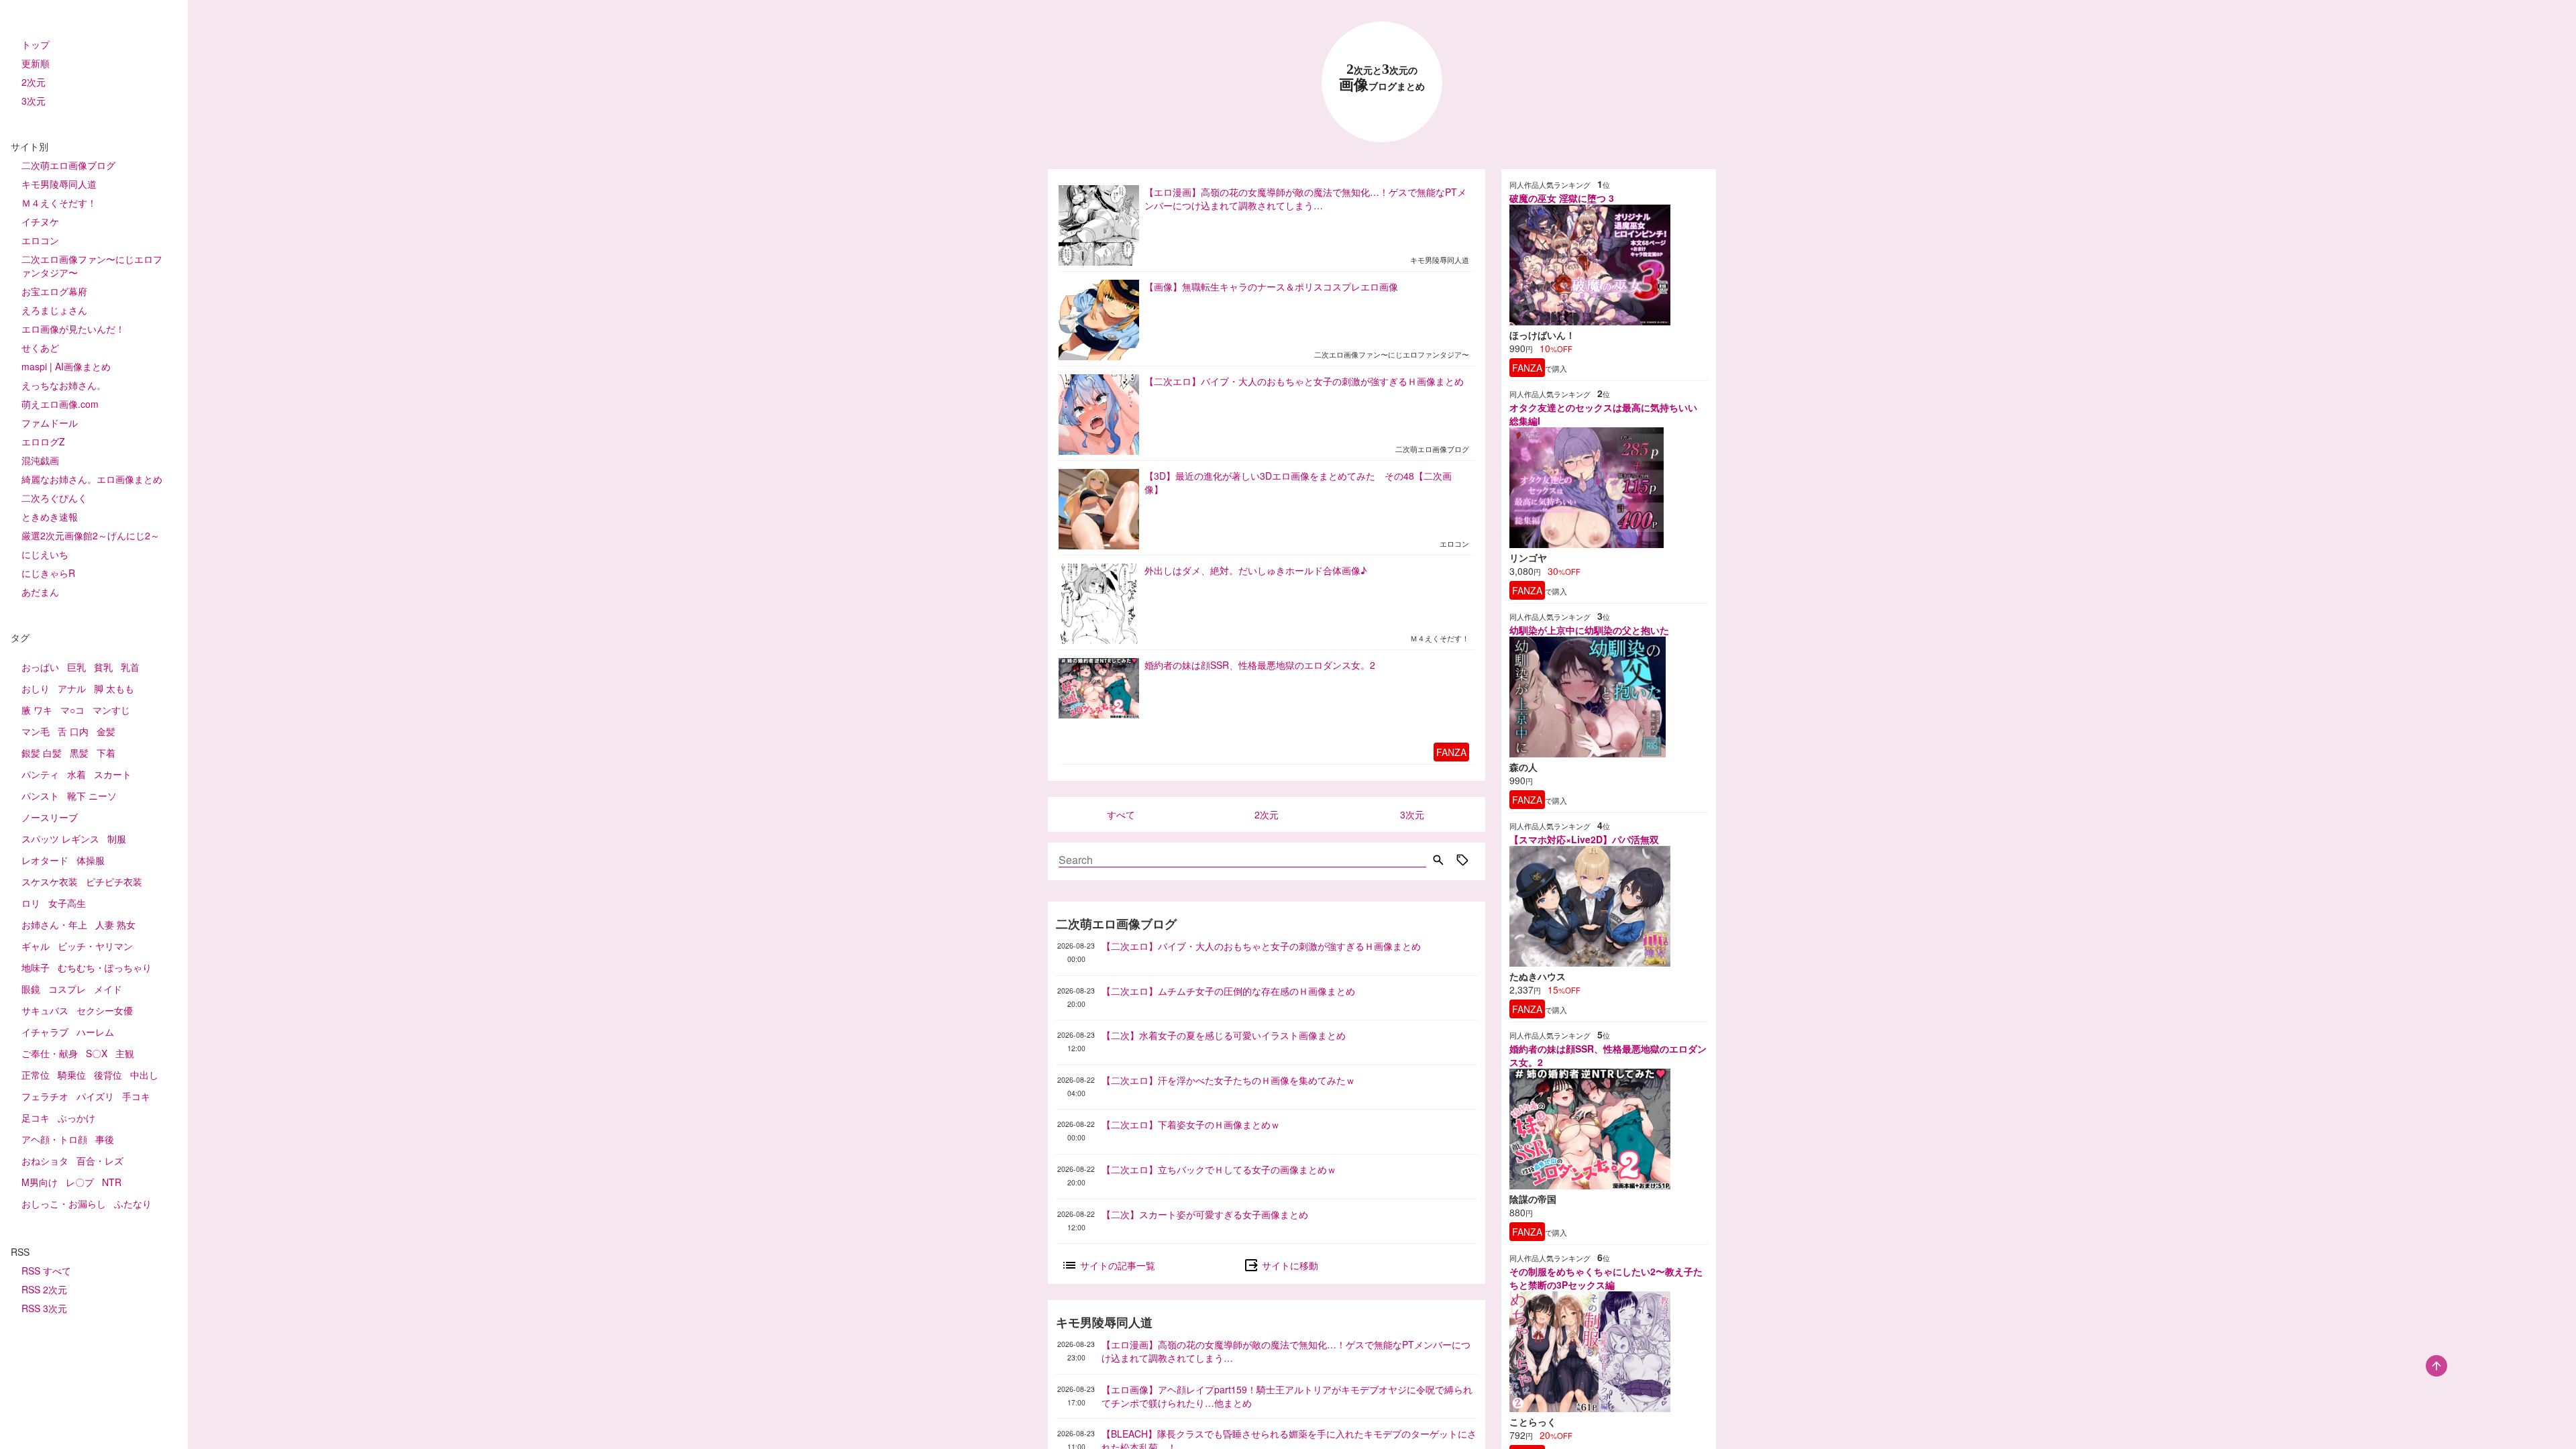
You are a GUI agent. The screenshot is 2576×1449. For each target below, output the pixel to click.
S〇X (97, 1053)
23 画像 (1382, 77)
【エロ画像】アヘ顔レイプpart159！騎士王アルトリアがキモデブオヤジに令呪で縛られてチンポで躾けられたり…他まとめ (1287, 1396)
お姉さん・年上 (54, 924)
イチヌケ (40, 221)
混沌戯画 (40, 460)
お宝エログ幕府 (54, 291)
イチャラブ (45, 1032)
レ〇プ (80, 1182)
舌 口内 (73, 731)
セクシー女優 (105, 1010)
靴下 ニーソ (92, 796)
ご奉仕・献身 (50, 1053)
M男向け (40, 1182)
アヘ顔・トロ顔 (54, 1139)
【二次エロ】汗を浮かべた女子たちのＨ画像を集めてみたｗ (1228, 1080)
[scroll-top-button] (2436, 1366)
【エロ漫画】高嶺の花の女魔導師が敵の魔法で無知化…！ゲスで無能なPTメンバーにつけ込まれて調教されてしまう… (1286, 1351)
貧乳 (103, 667)
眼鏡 (31, 989)
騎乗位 (72, 1075)
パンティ (40, 774)
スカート (113, 774)
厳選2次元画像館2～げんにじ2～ (91, 535)
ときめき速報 (50, 517)
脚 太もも (114, 688)
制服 (117, 839)
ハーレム (95, 1032)
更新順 (36, 63)
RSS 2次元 (44, 1289)
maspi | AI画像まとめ (66, 366)
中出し (144, 1075)
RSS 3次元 (44, 1308)
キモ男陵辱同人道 (59, 184)
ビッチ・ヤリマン (95, 946)
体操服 (91, 860)
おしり (36, 688)
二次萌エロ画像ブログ (68, 165)
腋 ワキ (37, 710)
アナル (72, 688)
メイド (108, 989)
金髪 (106, 731)
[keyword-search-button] (1438, 861)
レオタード (45, 860)
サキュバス (45, 1010)
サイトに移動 (1289, 1265)
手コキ (136, 1096)
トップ (36, 44)
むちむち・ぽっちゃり (105, 967)
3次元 (34, 101)
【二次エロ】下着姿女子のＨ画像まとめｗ (1191, 1124)
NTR (112, 1182)
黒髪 (79, 753)
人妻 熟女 (115, 924)
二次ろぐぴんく (54, 498)
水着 (76, 774)
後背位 (108, 1075)
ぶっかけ (76, 1118)
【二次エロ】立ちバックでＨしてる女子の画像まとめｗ (1219, 1169)
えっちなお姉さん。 (64, 385)
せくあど (40, 347)
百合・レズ (100, 1161)
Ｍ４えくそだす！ (59, 203)
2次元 (34, 82)
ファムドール (50, 423)
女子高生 (67, 903)
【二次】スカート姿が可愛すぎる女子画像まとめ (1205, 1214)
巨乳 (76, 667)
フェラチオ (45, 1096)
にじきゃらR (48, 573)
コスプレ (67, 989)
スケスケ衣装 (50, 881)
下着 (106, 753)
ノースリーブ (50, 817)
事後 (105, 1139)
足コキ (36, 1118)
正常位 (36, 1075)
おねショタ (45, 1161)
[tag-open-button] (1462, 861)
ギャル (36, 946)
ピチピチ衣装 (114, 881)
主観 (125, 1053)
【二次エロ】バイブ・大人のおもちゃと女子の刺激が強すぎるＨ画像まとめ (1261, 946)
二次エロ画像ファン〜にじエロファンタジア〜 (92, 266)
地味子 (36, 967)
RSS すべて (46, 1271)
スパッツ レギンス (60, 839)
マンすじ (111, 710)
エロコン (40, 240)
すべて (1121, 814)
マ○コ (72, 710)
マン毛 (36, 731)
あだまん (40, 592)
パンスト (40, 796)
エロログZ (43, 441)
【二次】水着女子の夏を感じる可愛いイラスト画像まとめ (1224, 1035)
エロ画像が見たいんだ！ (73, 329)
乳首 (130, 667)
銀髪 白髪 (42, 753)
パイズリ (95, 1096)
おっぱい (40, 667)
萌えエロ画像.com (60, 404)
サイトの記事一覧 (1116, 1265)
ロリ (31, 903)
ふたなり (133, 1203)
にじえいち (45, 554)
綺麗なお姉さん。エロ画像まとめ (92, 479)
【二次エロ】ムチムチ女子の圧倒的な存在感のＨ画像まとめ (1228, 991)
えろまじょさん (54, 310)
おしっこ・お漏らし (64, 1203)
